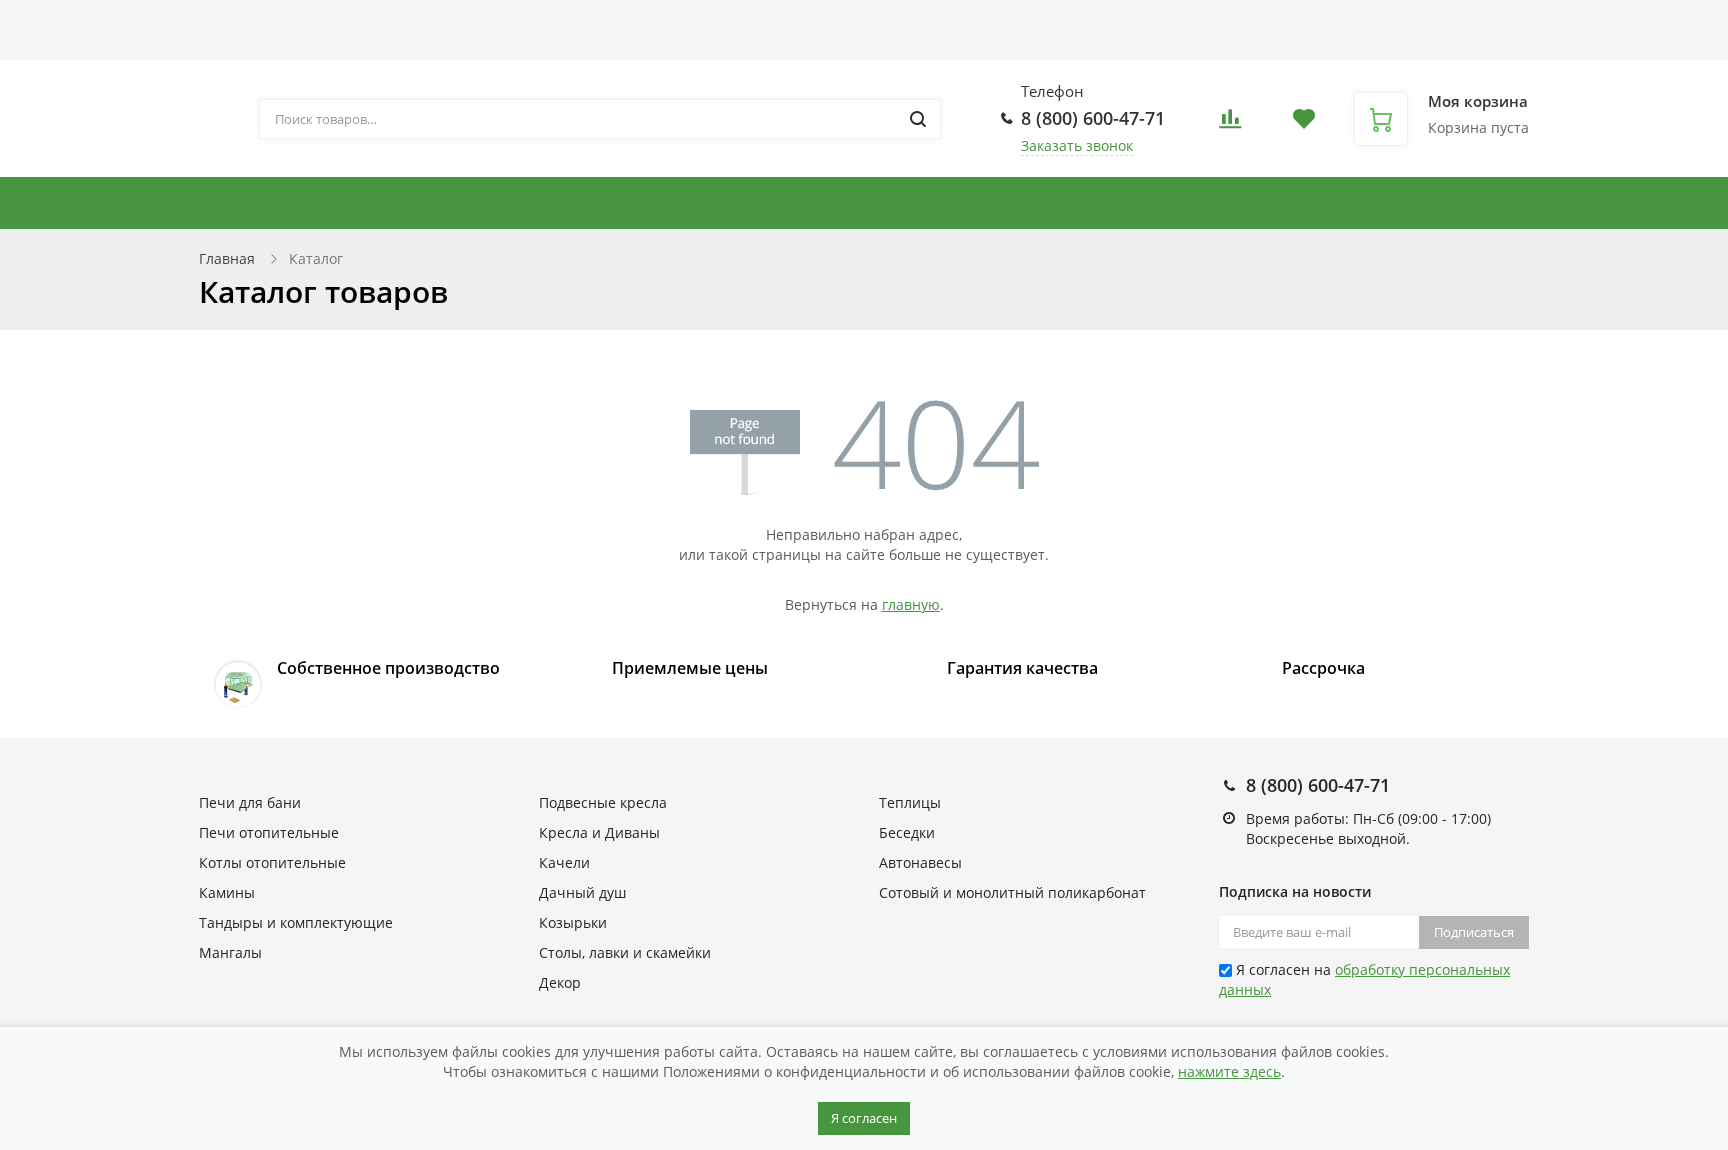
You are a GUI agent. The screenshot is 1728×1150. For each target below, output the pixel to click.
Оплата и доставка (441, 21)
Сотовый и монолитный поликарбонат (1012, 892)
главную (911, 604)
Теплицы (1555, 203)
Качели (564, 862)
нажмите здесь (1229, 1071)
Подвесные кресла (1067, 203)
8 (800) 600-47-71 (1093, 118)
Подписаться (1474, 932)
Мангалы (230, 952)
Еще (918, 21)
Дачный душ (582, 892)
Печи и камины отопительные (337, 203)
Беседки (907, 832)
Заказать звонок (1077, 145)
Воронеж (1222, 29)
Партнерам (585, 21)
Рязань (1281, 49)
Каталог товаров (258, 21)
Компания (701, 21)
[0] (1230, 124)
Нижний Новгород (1250, 39)
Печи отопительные (269, 832)
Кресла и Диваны (1243, 203)
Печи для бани (1405, 203)
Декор (560, 982)
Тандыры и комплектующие (625, 203)
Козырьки (573, 922)
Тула (1320, 49)
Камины (227, 892)
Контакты (831, 21)
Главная (227, 258)
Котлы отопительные (875, 203)
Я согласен (864, 1118)
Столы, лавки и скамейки (625, 952)
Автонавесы (920, 862)
